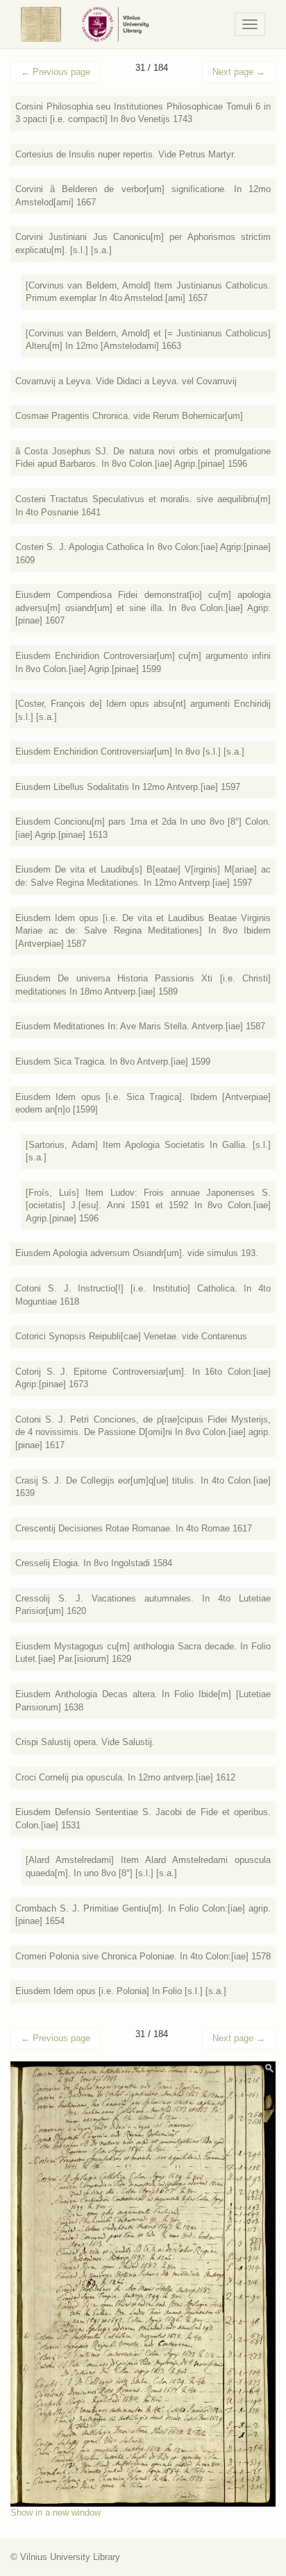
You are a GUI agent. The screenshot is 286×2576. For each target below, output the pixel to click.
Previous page (56, 72)
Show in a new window (56, 2513)
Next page (239, 72)
